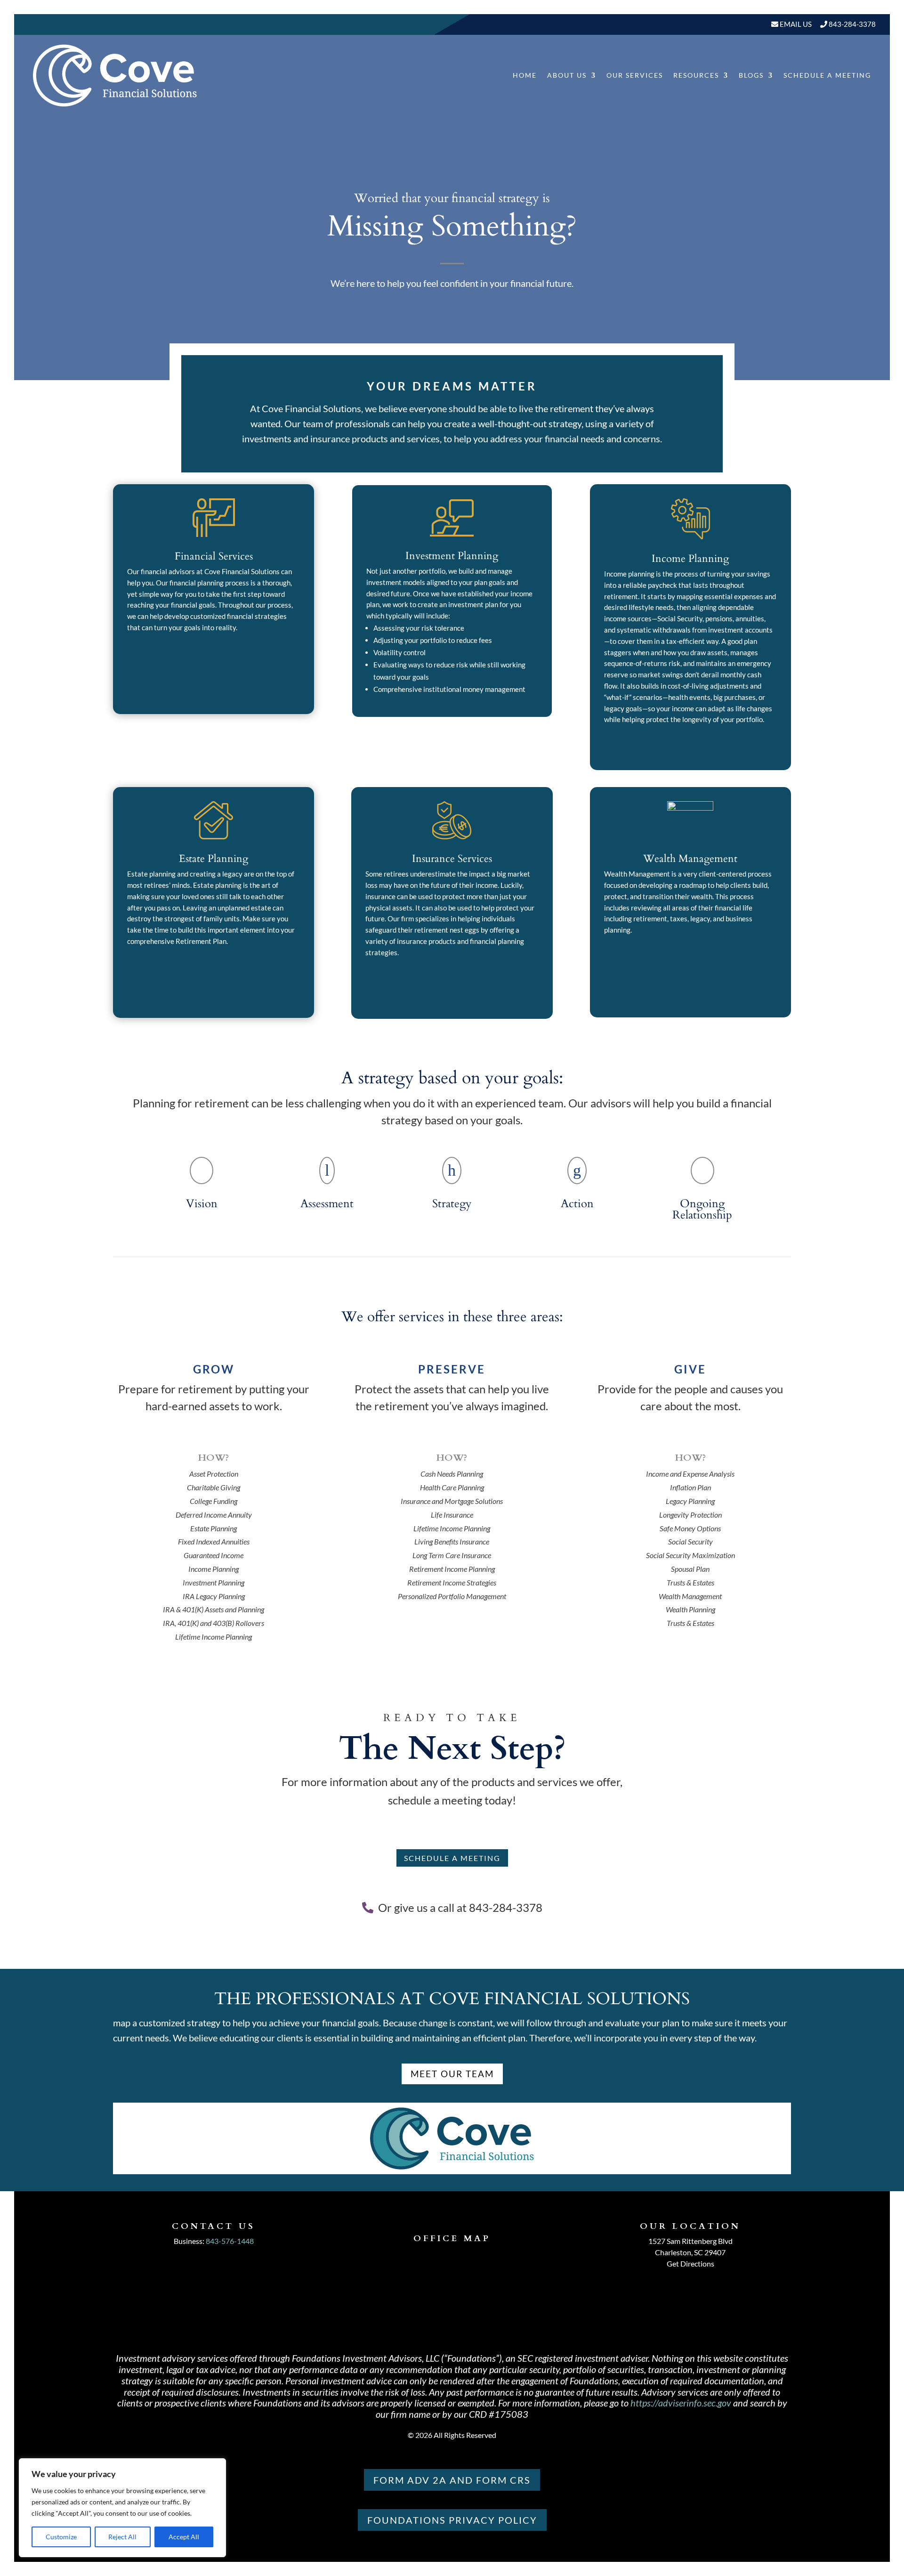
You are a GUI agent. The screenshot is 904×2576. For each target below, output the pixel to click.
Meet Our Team (452, 2074)
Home (525, 75)
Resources (696, 75)
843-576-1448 (230, 2241)
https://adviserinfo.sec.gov (681, 2403)
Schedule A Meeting (827, 75)
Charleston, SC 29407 (690, 2252)
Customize (61, 2537)
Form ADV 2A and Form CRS (452, 2480)
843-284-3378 (852, 24)
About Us (567, 75)
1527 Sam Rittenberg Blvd (690, 2241)
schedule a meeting (452, 1858)
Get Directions (690, 2263)
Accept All (184, 2537)
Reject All (122, 2537)
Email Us (795, 24)
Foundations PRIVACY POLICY (452, 2520)
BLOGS (751, 75)
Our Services (635, 75)
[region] (122, 2508)
